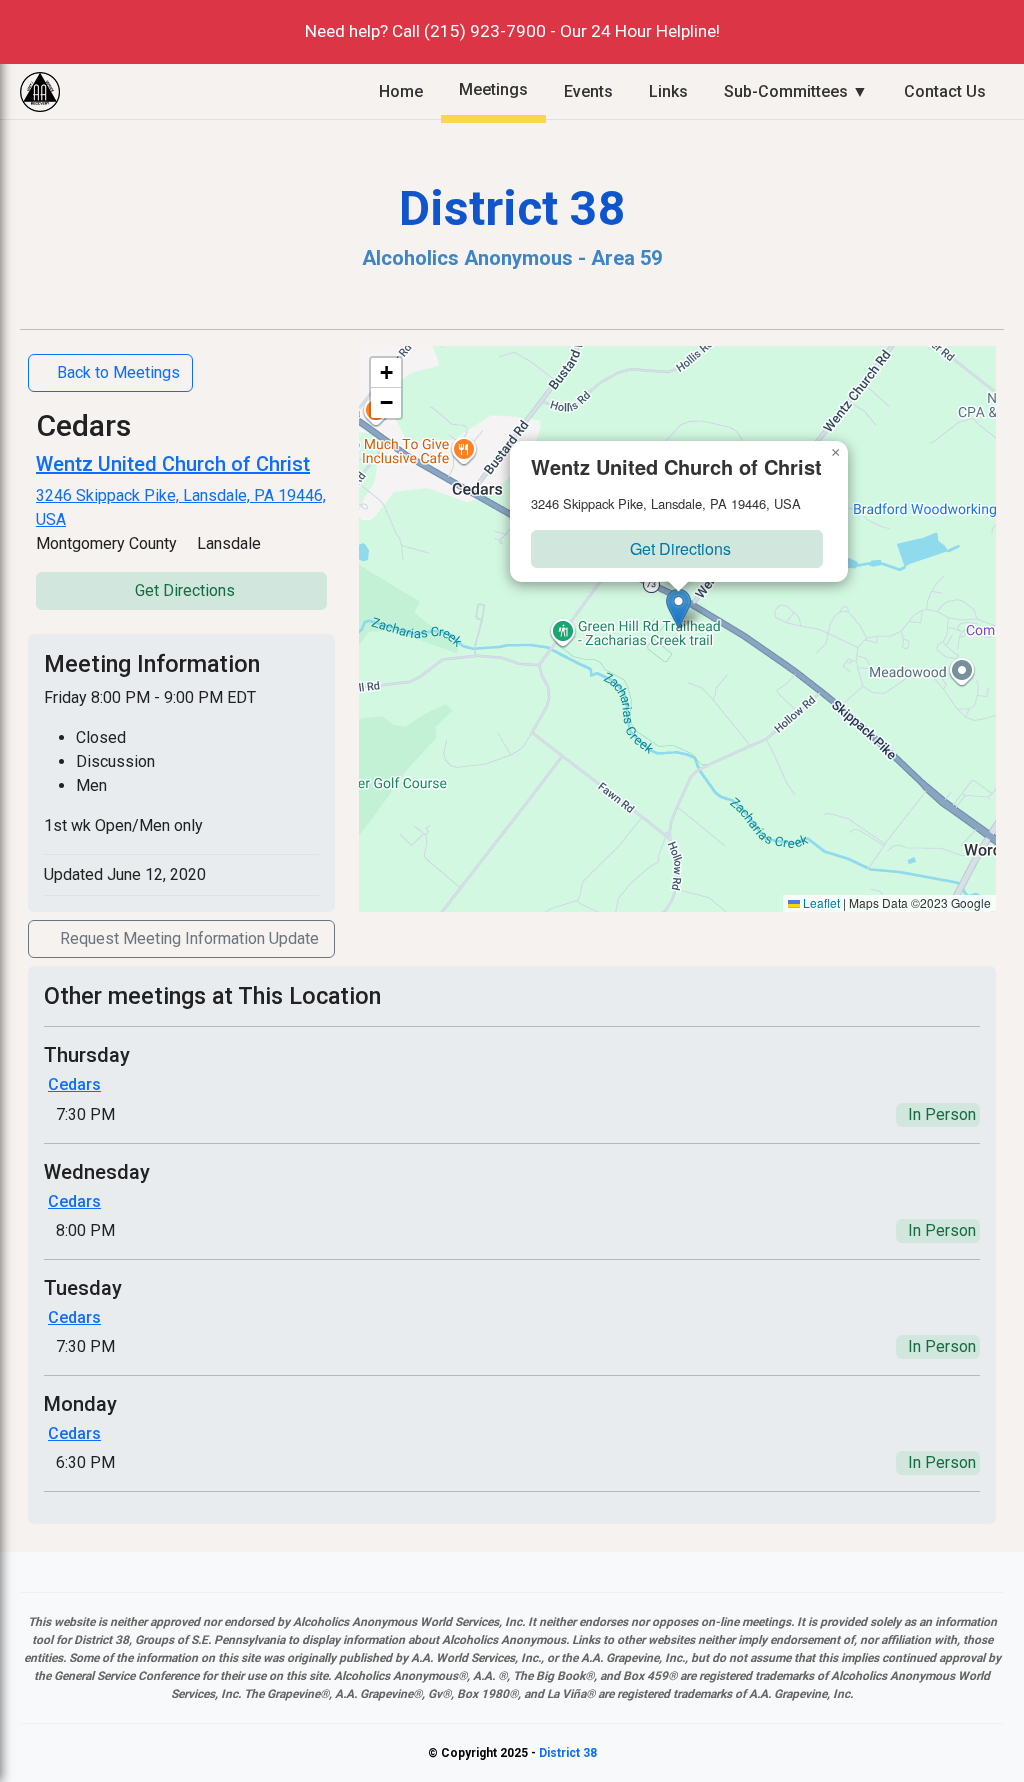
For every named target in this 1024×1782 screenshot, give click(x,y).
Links (668, 91)
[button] (678, 608)
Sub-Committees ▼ (796, 91)
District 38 (568, 1753)
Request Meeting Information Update (189, 938)
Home (401, 91)
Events (588, 91)
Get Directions (185, 590)
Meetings (493, 89)
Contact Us (945, 91)
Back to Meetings (118, 372)
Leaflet (820, 902)
